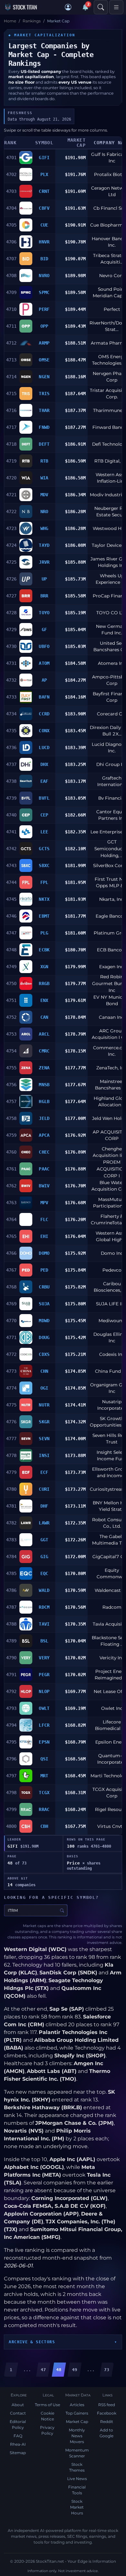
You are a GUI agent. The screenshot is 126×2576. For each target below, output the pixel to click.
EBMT (44, 916)
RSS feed (107, 2405)
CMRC (44, 1051)
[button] (68, 7)
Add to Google (106, 2433)
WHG (44, 528)
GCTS (44, 849)
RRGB (44, 983)
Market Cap (77, 2422)
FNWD (44, 427)
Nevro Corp (112, 276)
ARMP (44, 343)
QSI (44, 1759)
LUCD (44, 747)
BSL (44, 1641)
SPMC (44, 292)
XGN (44, 967)
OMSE (44, 360)
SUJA (44, 1304)
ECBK (44, 950)
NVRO (44, 276)
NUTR (44, 1405)
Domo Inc (112, 1253)
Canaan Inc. (112, 1017)
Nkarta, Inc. (112, 899)
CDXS (44, 1354)
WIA (44, 478)
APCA (44, 1135)
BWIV (44, 1186)
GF (44, 629)
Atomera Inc (112, 663)
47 (43, 2370)
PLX (44, 174)
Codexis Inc (112, 1354)
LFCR (44, 1725)
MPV (44, 1203)
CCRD (44, 714)
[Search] (101, 7)
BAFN (44, 697)
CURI (44, 1489)
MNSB (44, 1085)
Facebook (107, 2413)
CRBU (44, 1287)
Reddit (107, 2422)
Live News (77, 2479)
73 (107, 2370)
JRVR (44, 562)
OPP (44, 326)
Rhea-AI (18, 2444)
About (18, 2405)
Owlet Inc (112, 1708)
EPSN (44, 1742)
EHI (44, 1236)
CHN (44, 1371)
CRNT (44, 191)
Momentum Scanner (77, 2453)
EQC (44, 1573)
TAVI (44, 1624)
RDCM (44, 1607)
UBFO (44, 646)
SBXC (44, 865)
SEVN (44, 1439)
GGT (44, 1540)
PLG (44, 933)
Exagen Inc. (112, 967)
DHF (44, 1506)
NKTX (44, 899)
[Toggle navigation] (116, 7)
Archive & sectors (32, 2342)
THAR (44, 410)
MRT (44, 1776)
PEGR (44, 1675)
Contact (18, 2413)
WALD (44, 1590)
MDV (44, 495)
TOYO (44, 613)
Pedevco (112, 1270)
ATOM (44, 663)
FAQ (18, 2436)
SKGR (44, 1422)
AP (44, 680)
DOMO (44, 1253)
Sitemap (18, 2453)
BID (44, 259)
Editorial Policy (18, 2424)
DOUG (44, 1337)
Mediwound (112, 1321)
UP (44, 579)
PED (44, 1270)
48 (59, 2370)
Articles (77, 2405)
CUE (44, 225)
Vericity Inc (112, 1658)
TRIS (44, 394)
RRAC (44, 1809)
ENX (44, 1000)
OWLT (44, 1708)
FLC (44, 1219)
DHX (44, 764)
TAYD (44, 545)
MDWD (44, 1321)
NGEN (44, 377)
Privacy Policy (47, 2430)
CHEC (44, 1152)
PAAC (44, 1169)
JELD (44, 1118)
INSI (44, 1455)
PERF (44, 309)
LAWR (44, 1523)
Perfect (112, 309)
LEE (44, 832)
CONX (44, 731)
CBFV (44, 208)
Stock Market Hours (77, 2507)
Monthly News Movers (77, 2436)
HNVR (44, 242)
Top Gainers (77, 2413)
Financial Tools (77, 2490)
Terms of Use (47, 2405)
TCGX (44, 1793)
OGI (44, 1388)
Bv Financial (112, 798)
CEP (44, 815)
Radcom (112, 1607)
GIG (44, 1557)
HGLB (44, 1101)
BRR (44, 596)
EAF (44, 781)
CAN (44, 1017)
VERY (44, 1658)
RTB (44, 461)
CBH (44, 1826)
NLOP (44, 1691)
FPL (44, 882)
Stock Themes (77, 2467)
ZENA (44, 1068)
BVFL (44, 798)
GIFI (44, 158)
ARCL (44, 1034)
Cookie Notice (47, 2416)
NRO (44, 512)
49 (75, 2370)
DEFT (44, 444)
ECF (44, 1472)
